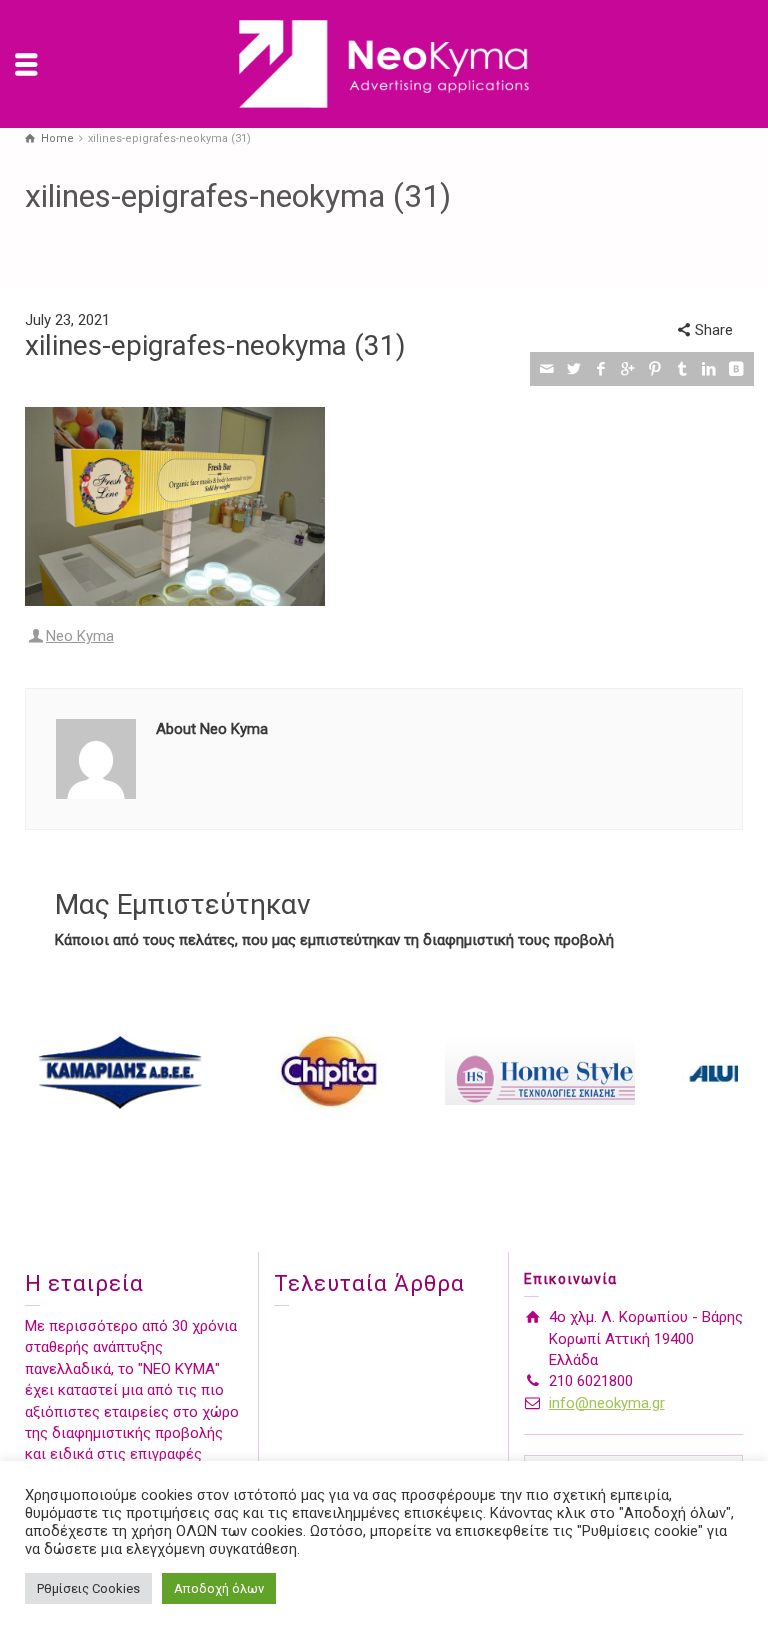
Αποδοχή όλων (219, 1588)
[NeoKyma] (384, 63)
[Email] (547, 369)
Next (717, 1072)
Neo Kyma (80, 636)
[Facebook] (601, 369)
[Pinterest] (655, 369)
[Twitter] (574, 369)
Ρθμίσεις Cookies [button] (88, 1588)
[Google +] (628, 369)
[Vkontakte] (736, 369)
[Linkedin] (709, 369)
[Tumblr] (682, 369)
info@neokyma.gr (607, 1403)
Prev (51, 1072)
